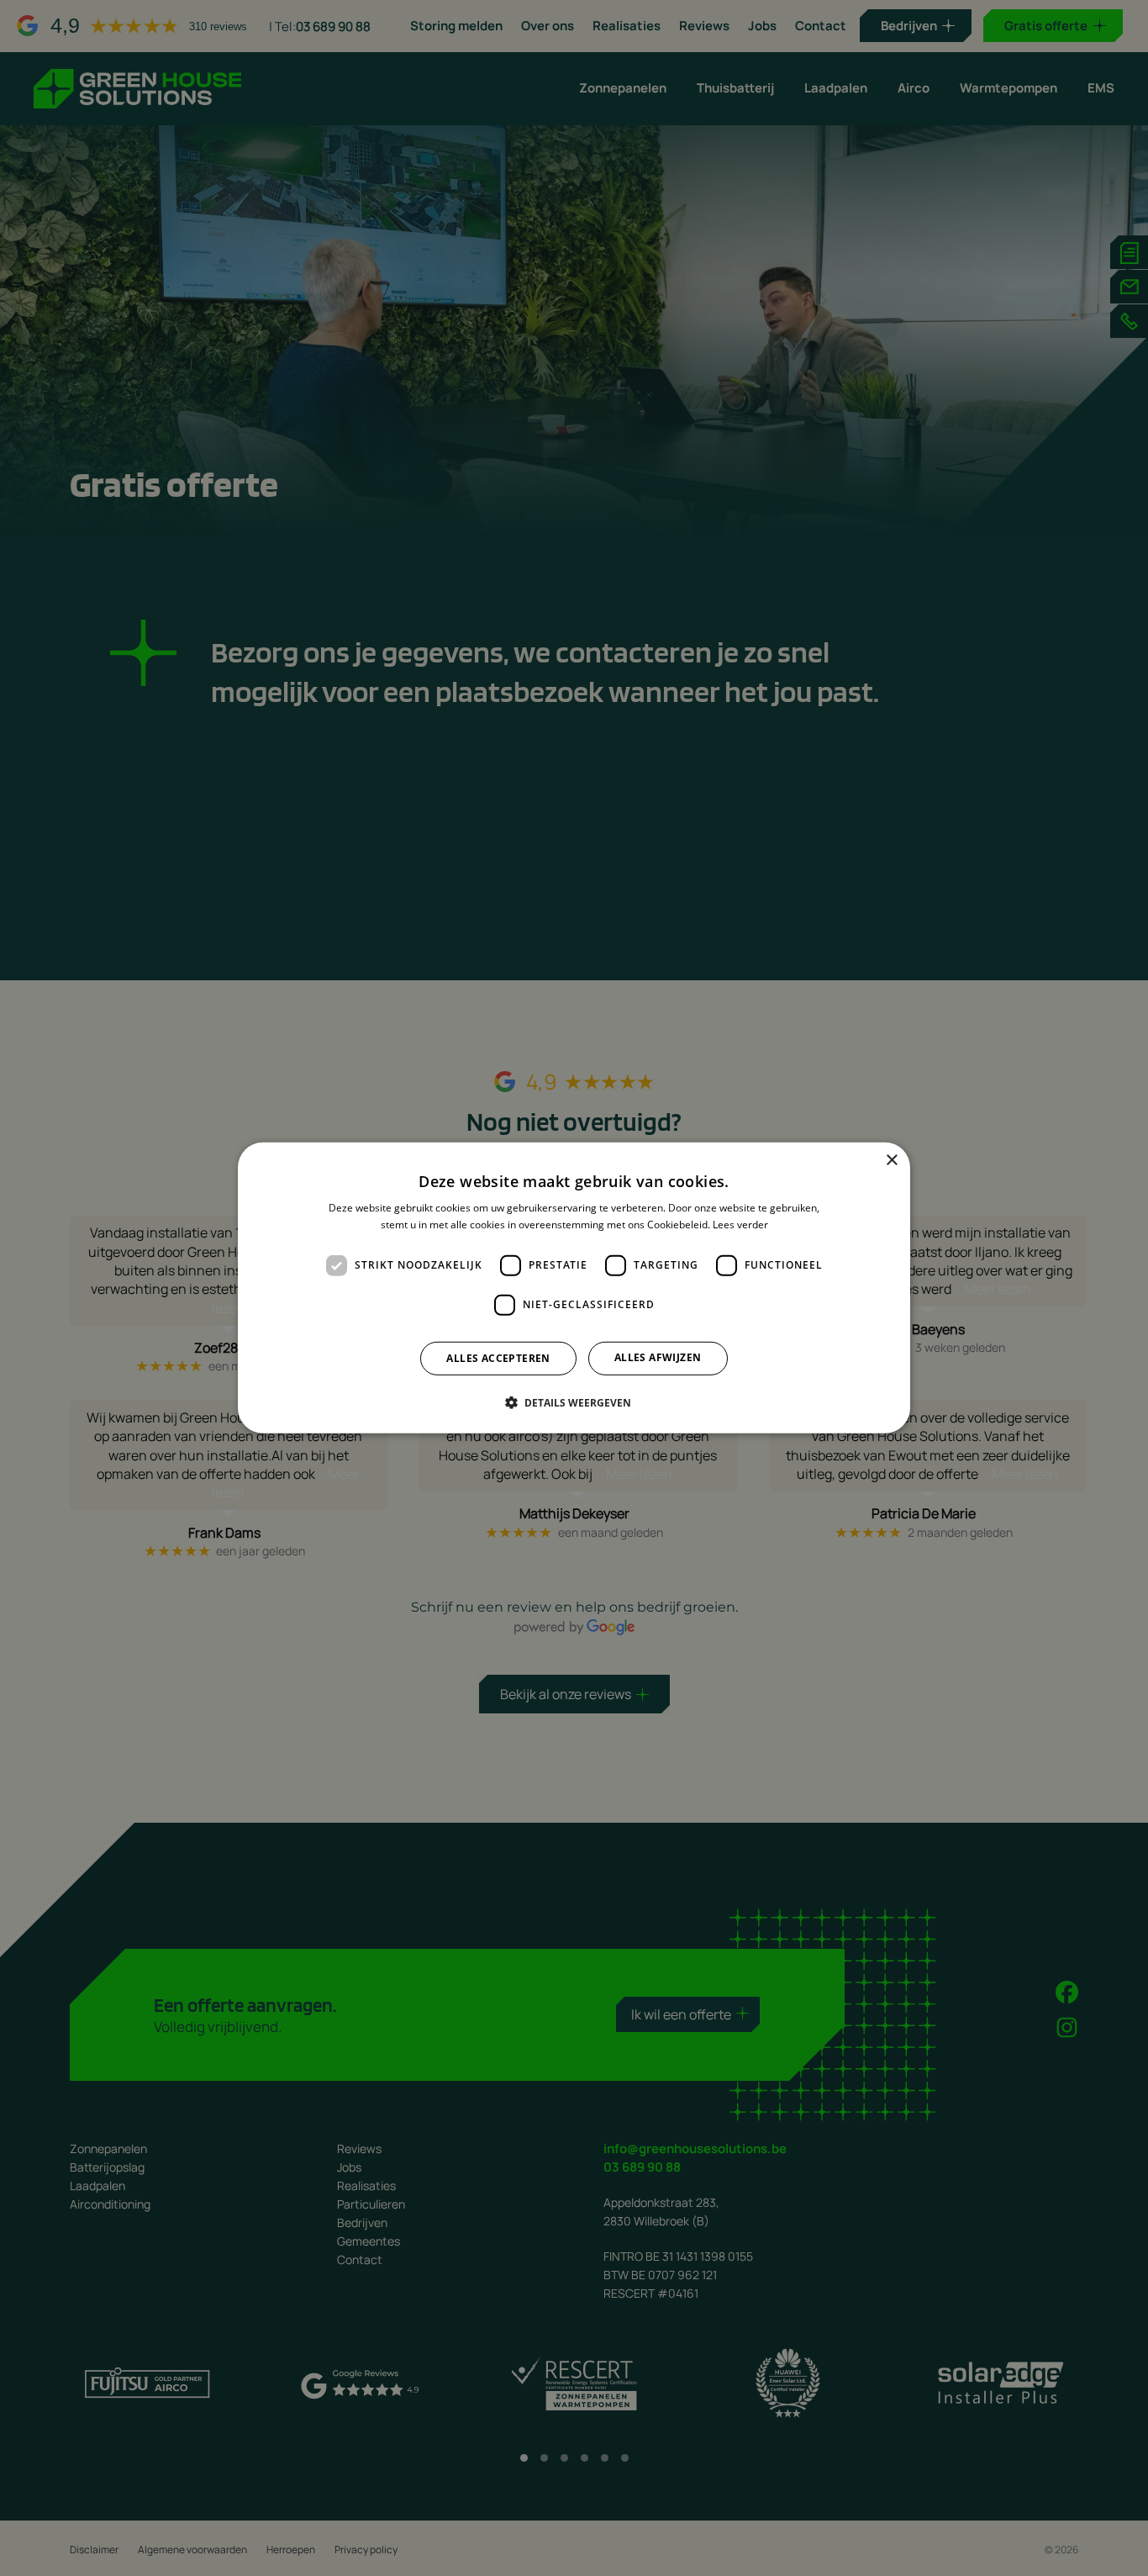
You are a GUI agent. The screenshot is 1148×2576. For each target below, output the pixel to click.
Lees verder (740, 1225)
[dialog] (574, 1288)
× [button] (891, 1161)
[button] (574, 1402)
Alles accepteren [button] (498, 1358)
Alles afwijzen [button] (658, 1357)
